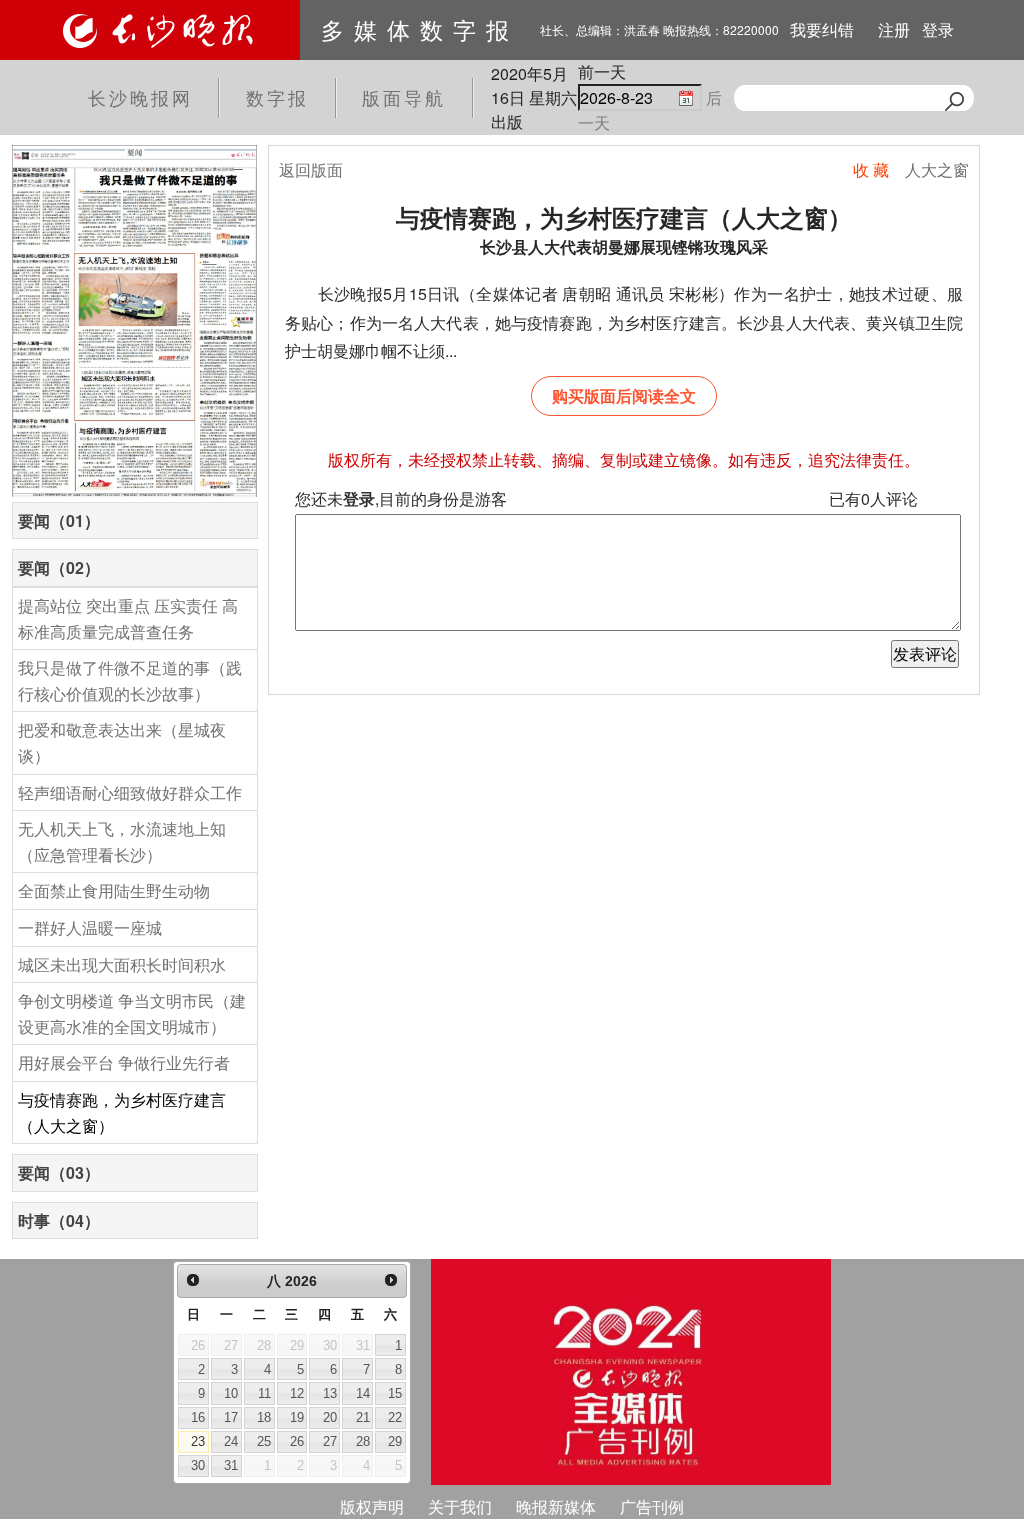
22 (395, 1417)
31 (231, 1465)
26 (297, 1441)
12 (297, 1393)
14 (363, 1393)
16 (198, 1417)
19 (297, 1417)
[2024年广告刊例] (631, 1372)
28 (363, 1441)
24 (231, 1441)
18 (264, 1417)
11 (264, 1393)
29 (395, 1441)
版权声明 (372, 1506)
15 (395, 1393)
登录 (938, 29)
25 (264, 1441)
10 (231, 1393)
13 (330, 1393)
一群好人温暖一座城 (90, 927)
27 (330, 1441)
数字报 (277, 97)
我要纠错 (822, 29)
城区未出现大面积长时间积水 (122, 964)
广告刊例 (652, 1506)
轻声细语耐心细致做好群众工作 (130, 792)
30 (198, 1465)
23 (198, 1441)
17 (231, 1417)
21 (363, 1417)
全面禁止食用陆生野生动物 (114, 890)
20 (330, 1417)
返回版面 (311, 169)
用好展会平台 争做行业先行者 (124, 1062)
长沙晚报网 (140, 97)
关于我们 (460, 1506)
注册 (894, 29)
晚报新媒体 (556, 1506)
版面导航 (404, 97)
